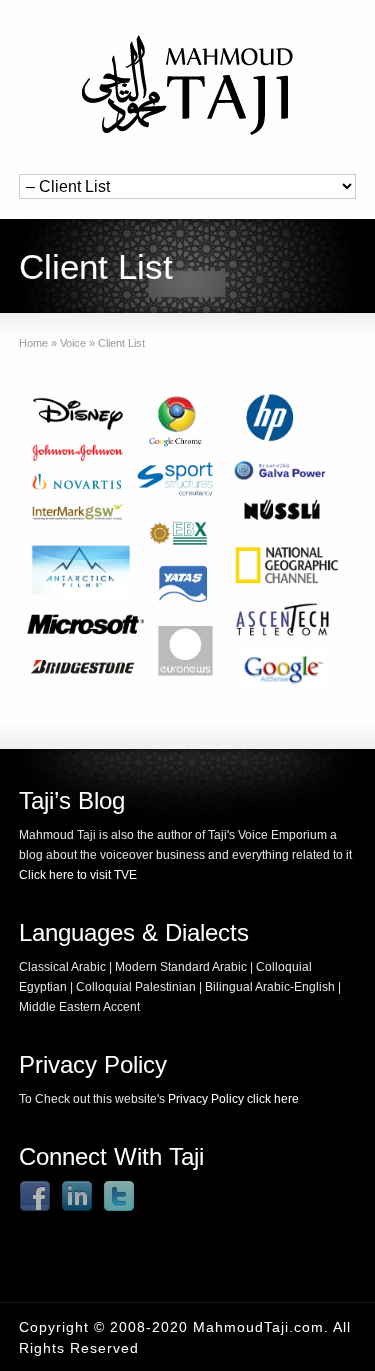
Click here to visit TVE (78, 875)
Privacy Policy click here (233, 1099)
